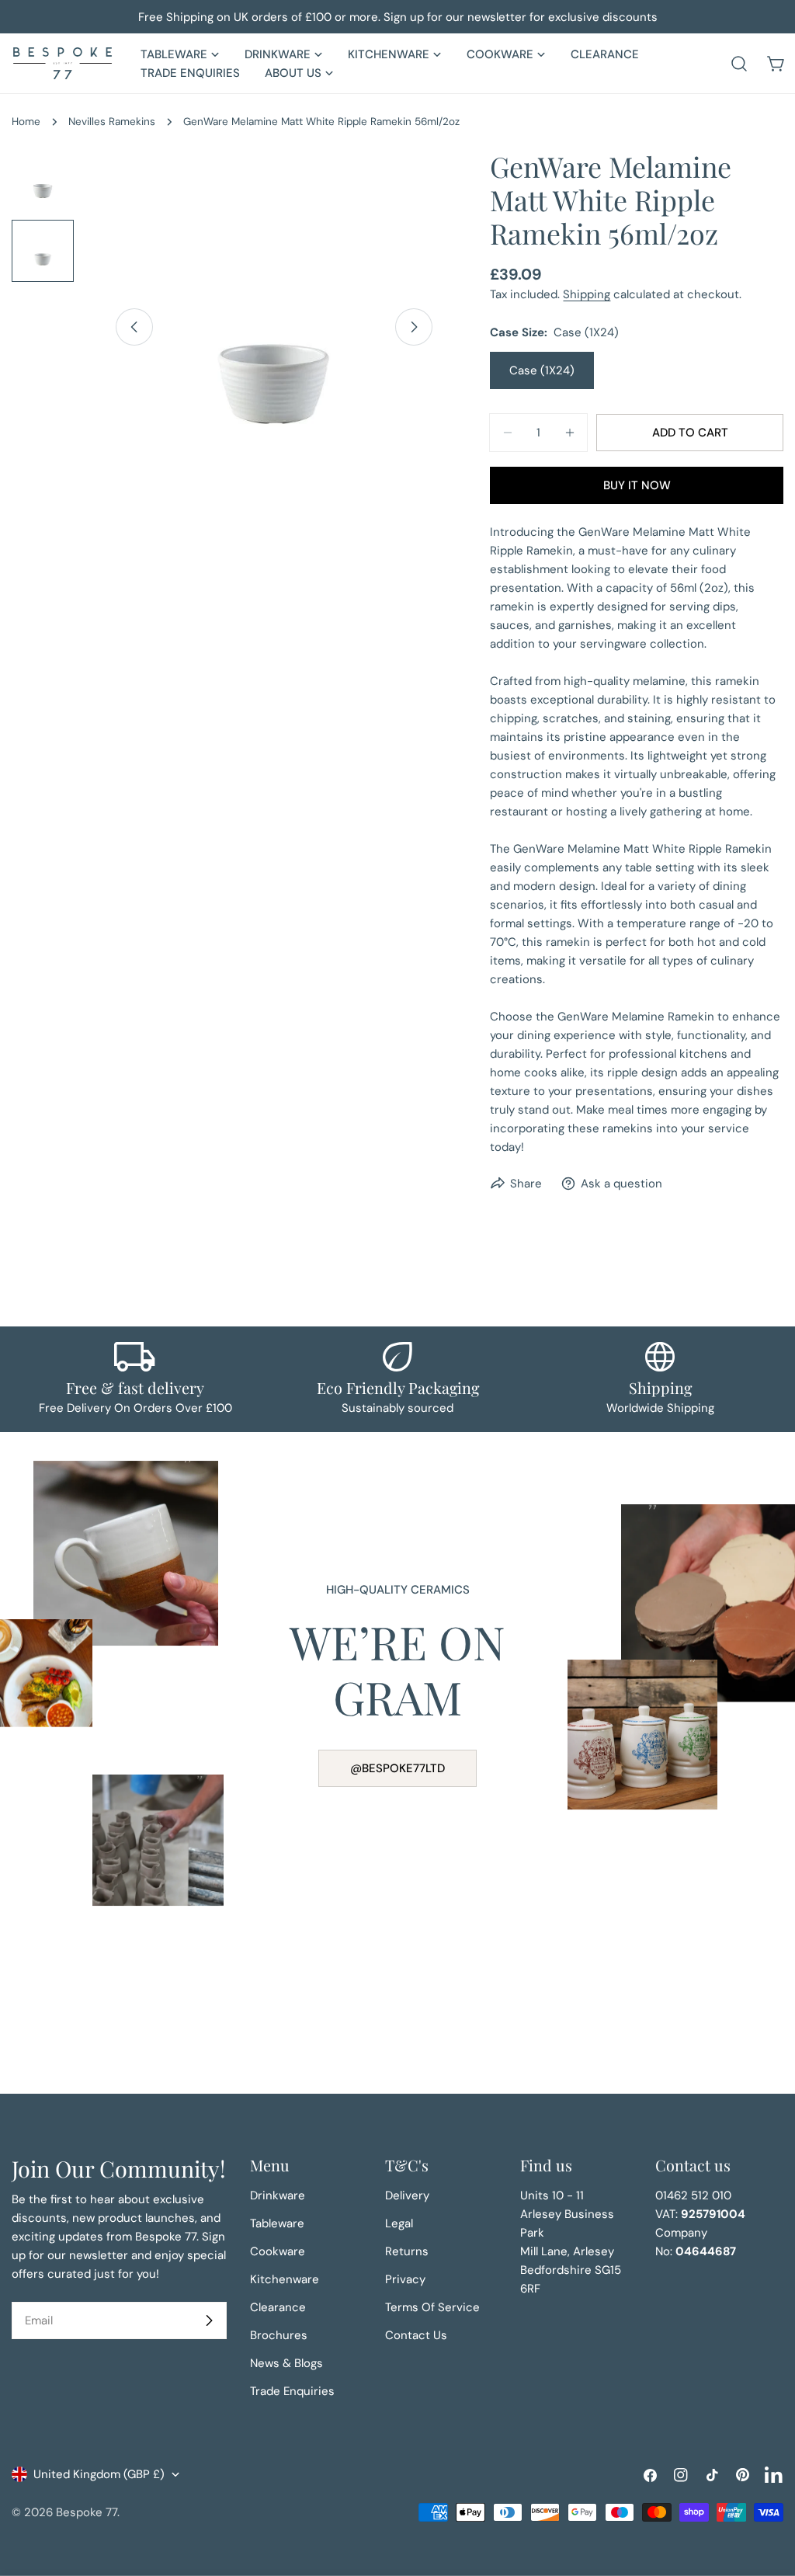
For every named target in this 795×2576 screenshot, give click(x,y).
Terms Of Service (432, 2307)
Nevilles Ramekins (112, 122)
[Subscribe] (209, 2320)
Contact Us (416, 2335)
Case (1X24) (542, 370)
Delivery (407, 2195)
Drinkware (278, 2195)
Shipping (587, 294)
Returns (407, 2251)
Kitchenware (285, 2279)
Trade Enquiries (292, 2391)
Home (26, 122)
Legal (399, 2223)
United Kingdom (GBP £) (99, 2474)
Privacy (405, 2279)
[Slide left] (134, 327)
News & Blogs (286, 2363)
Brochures (279, 2335)
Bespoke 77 (87, 2512)
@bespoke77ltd (397, 1768)
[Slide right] (414, 327)
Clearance (278, 2307)
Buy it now (637, 485)
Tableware (277, 2223)
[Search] (739, 64)
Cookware (278, 2251)
